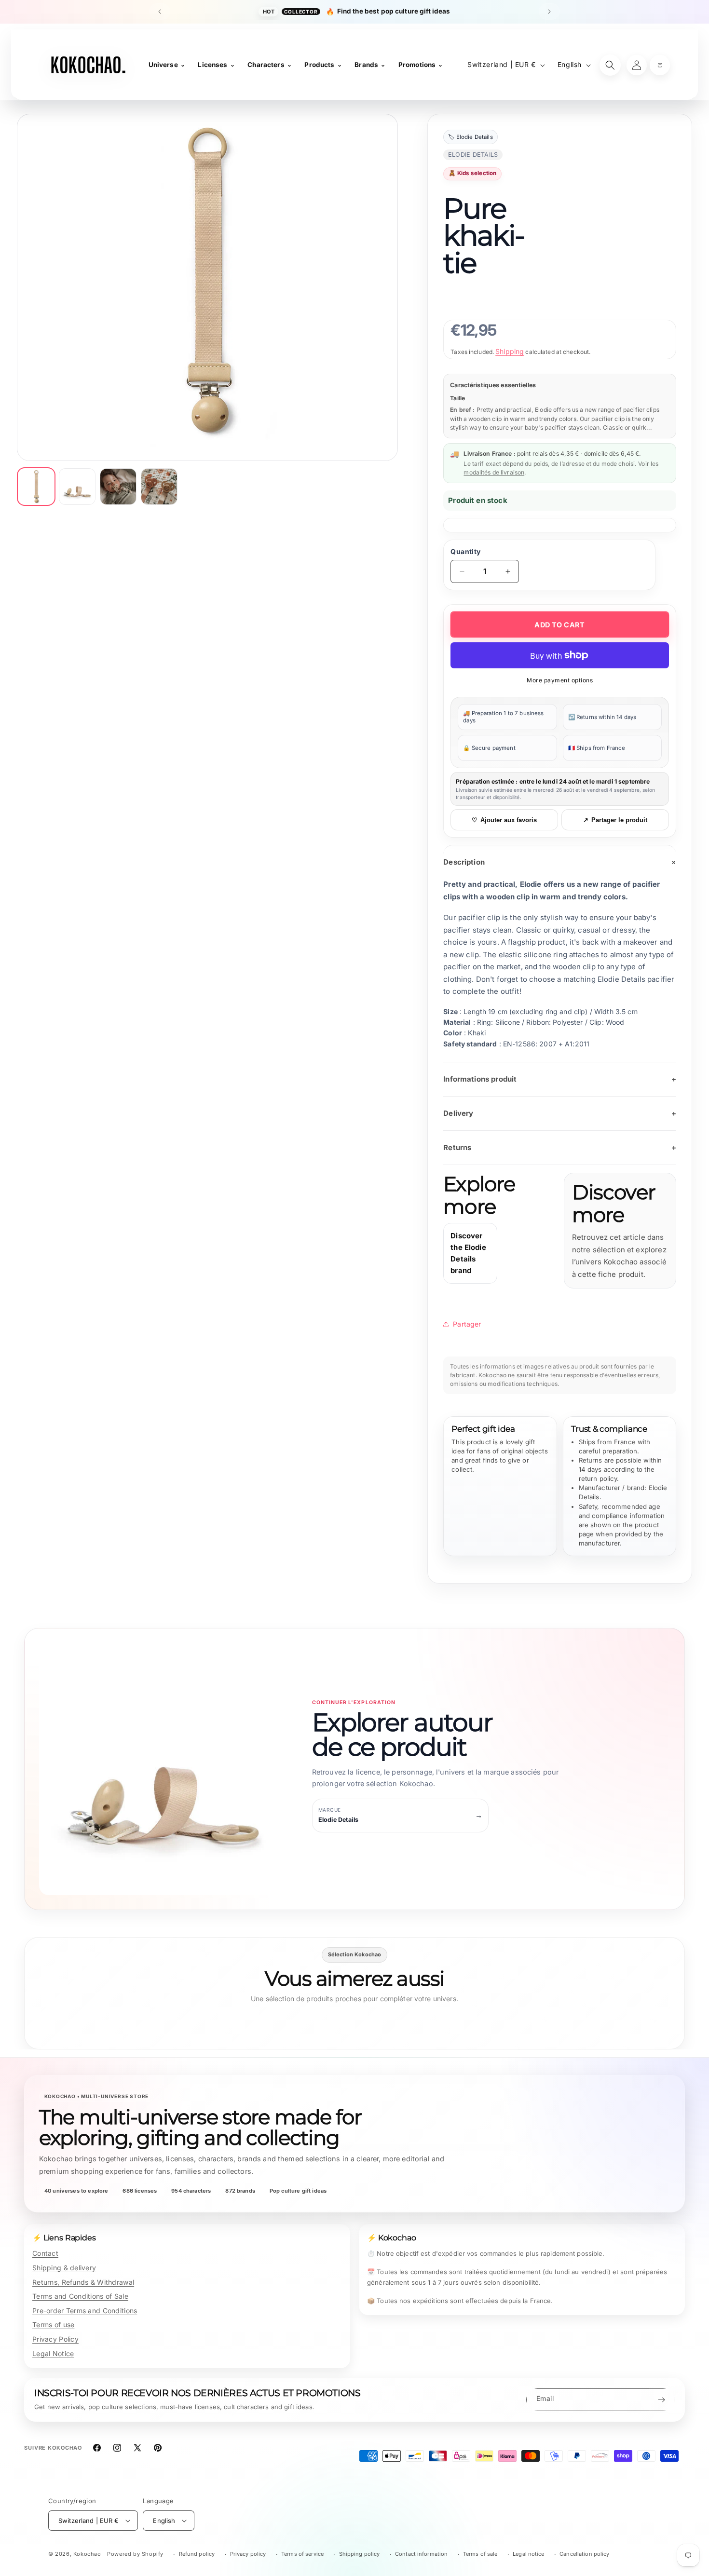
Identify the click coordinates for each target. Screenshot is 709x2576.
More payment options (560, 680)
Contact (45, 2253)
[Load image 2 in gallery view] (77, 487)
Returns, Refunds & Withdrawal (83, 2282)
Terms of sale (480, 2554)
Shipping (510, 351)
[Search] (610, 65)
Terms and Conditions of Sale (80, 2296)
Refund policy (197, 2554)
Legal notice (528, 2554)
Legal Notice (53, 2353)
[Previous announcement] (160, 12)
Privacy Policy (55, 2339)
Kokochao (87, 2554)
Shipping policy (360, 2554)
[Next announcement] (549, 12)
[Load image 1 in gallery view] (36, 487)
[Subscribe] (661, 2400)
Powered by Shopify (135, 2554)
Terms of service (302, 2554)
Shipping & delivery (64, 2268)
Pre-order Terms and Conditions (85, 2311)
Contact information (421, 2554)
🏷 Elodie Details (470, 137)
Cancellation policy (584, 2554)
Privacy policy (248, 2554)
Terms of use (53, 2325)
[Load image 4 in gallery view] (159, 487)
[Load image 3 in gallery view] (118, 487)
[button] (660, 65)
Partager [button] (467, 1324)
